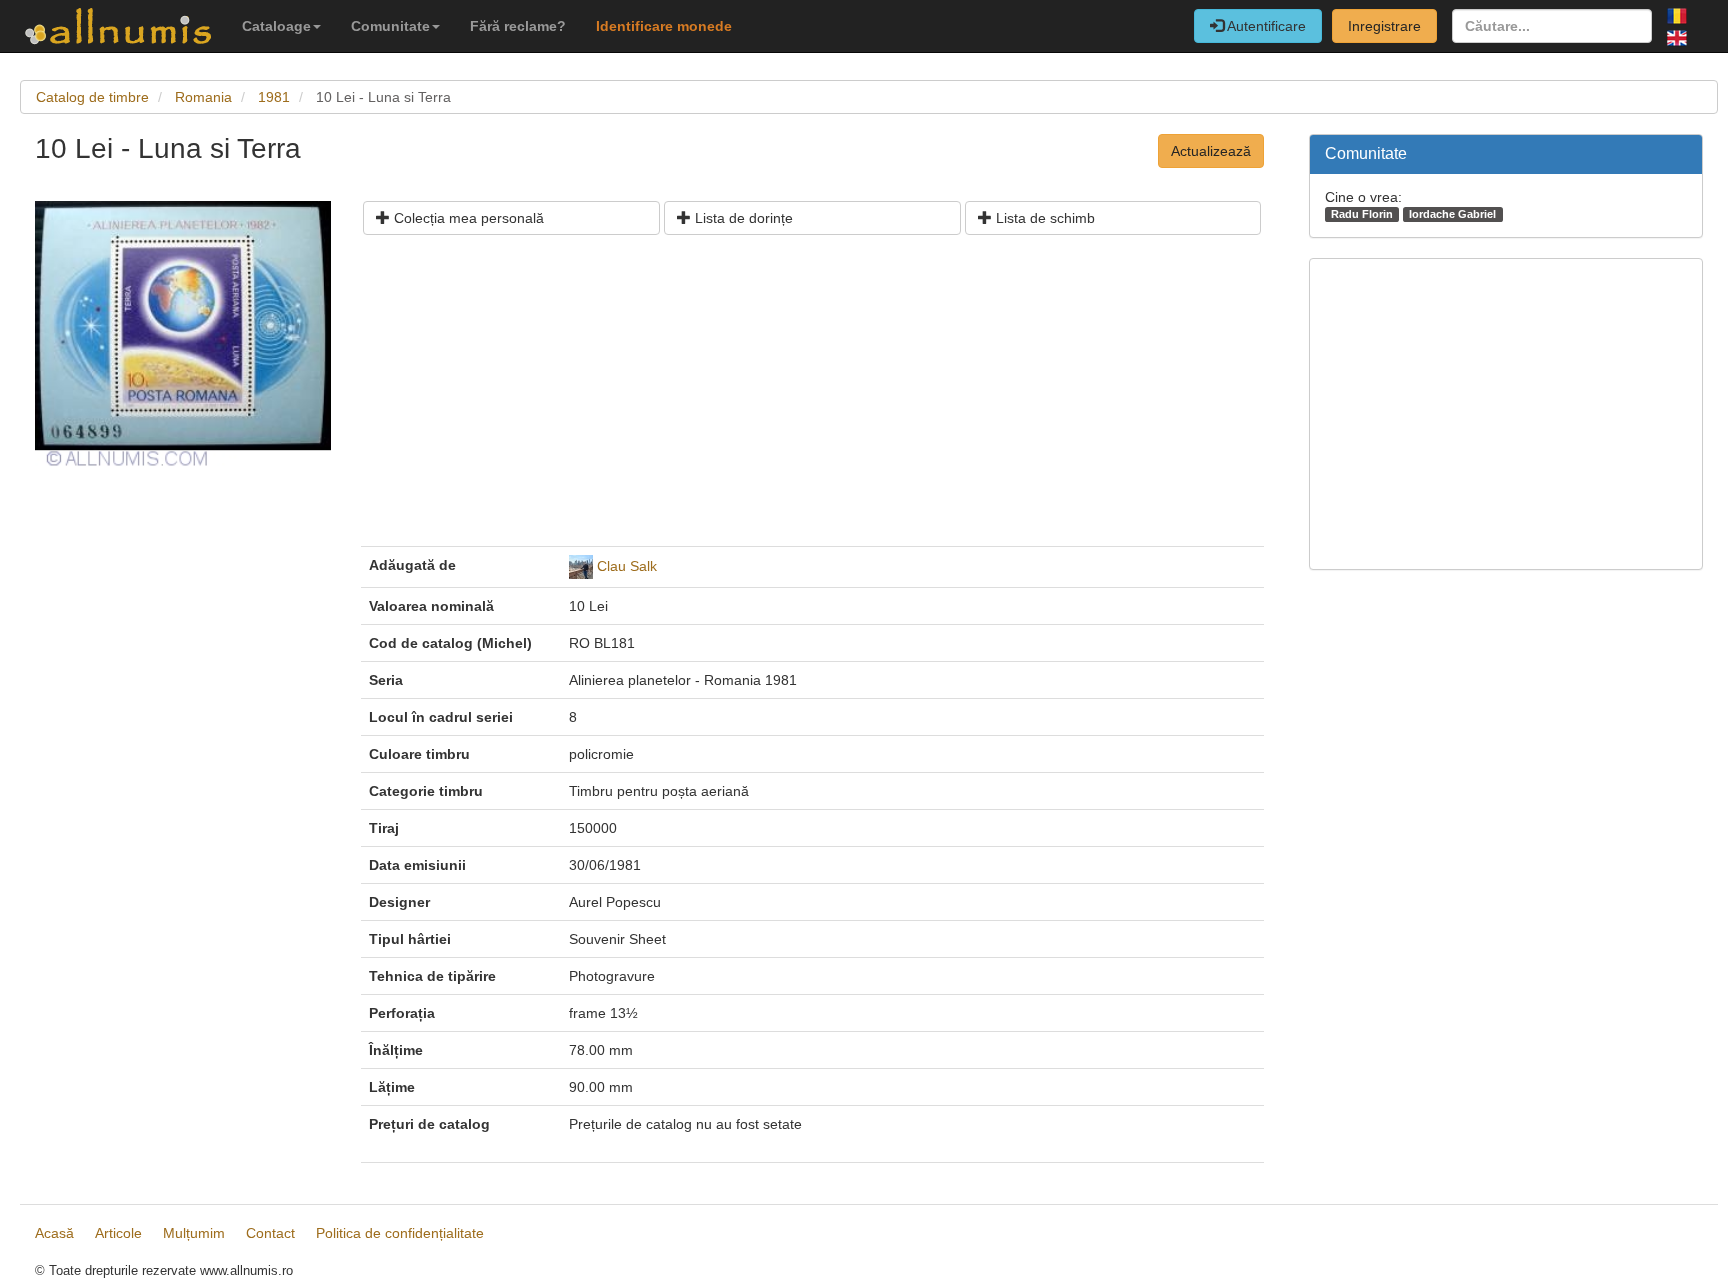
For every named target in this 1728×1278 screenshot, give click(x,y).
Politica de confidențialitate (400, 1233)
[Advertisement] (812, 398)
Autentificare (1265, 26)
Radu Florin (1362, 214)
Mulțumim (194, 1233)
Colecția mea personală (467, 218)
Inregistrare (1384, 26)
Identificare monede (664, 26)
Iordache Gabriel (1452, 214)
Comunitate (390, 26)
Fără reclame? (518, 26)
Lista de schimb (1043, 218)
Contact (270, 1233)
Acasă (54, 1233)
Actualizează (1211, 151)
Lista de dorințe (742, 218)
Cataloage (276, 26)
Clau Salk (627, 566)
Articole (118, 1233)
